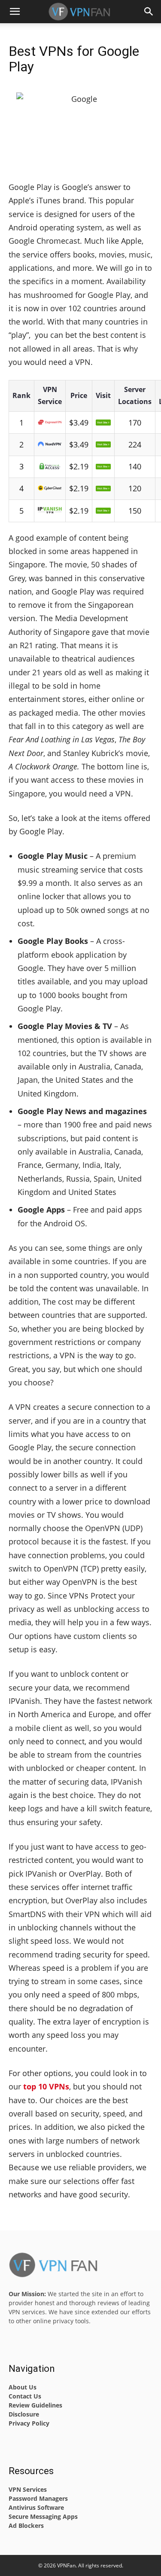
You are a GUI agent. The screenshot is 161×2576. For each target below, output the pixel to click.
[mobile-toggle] (15, 12)
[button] (149, 12)
